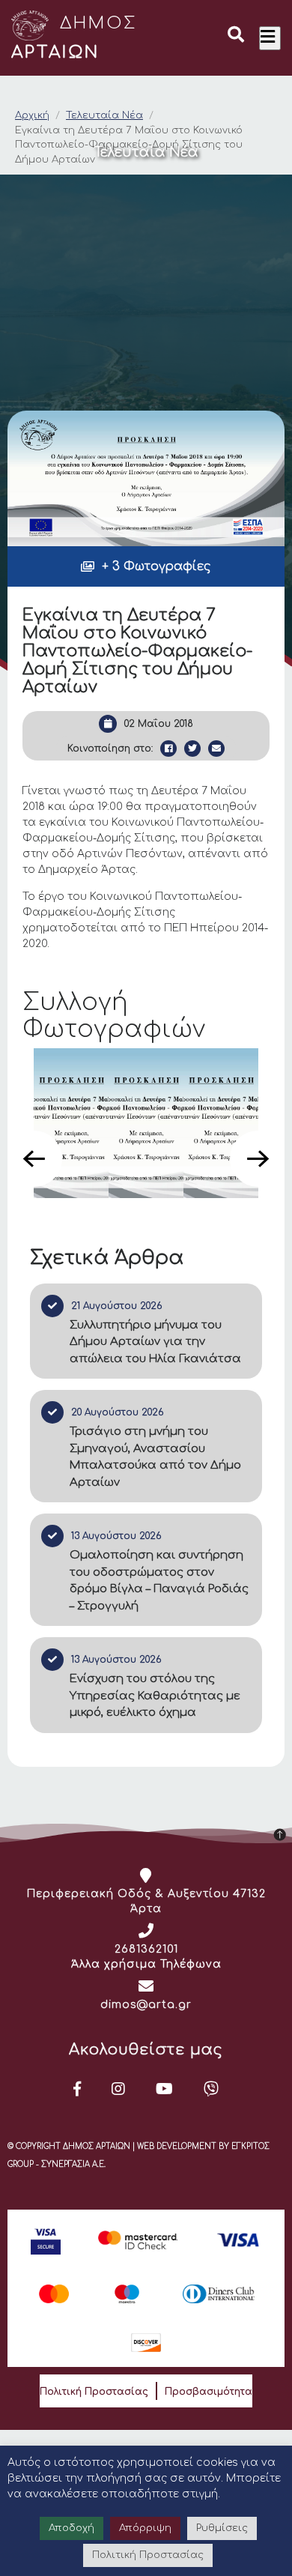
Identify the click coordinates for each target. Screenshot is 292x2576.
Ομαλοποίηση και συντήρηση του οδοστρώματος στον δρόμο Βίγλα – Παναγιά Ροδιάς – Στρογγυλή (159, 1581)
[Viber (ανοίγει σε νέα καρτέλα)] (212, 2089)
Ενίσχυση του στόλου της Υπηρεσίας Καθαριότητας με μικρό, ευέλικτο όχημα (155, 1696)
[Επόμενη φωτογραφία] (258, 1159)
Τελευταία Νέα (104, 115)
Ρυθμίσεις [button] (222, 2528)
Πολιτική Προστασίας (94, 2392)
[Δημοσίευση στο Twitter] (192, 749)
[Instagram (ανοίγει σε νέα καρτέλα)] (119, 2089)
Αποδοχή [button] (72, 2528)
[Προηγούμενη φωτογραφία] (34, 1159)
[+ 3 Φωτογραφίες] (146, 478)
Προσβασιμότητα (209, 2392)
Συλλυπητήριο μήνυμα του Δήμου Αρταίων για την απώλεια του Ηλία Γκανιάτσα (155, 1342)
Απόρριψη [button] (145, 2528)
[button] (236, 37)
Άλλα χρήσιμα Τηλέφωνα (146, 1964)
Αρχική (32, 115)
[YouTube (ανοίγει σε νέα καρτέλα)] (165, 2089)
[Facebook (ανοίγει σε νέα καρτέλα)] (77, 2089)
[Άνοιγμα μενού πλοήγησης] (270, 38)
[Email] (216, 749)
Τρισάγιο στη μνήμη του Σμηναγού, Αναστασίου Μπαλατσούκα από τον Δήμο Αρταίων (155, 1457)
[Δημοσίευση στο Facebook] (168, 749)
